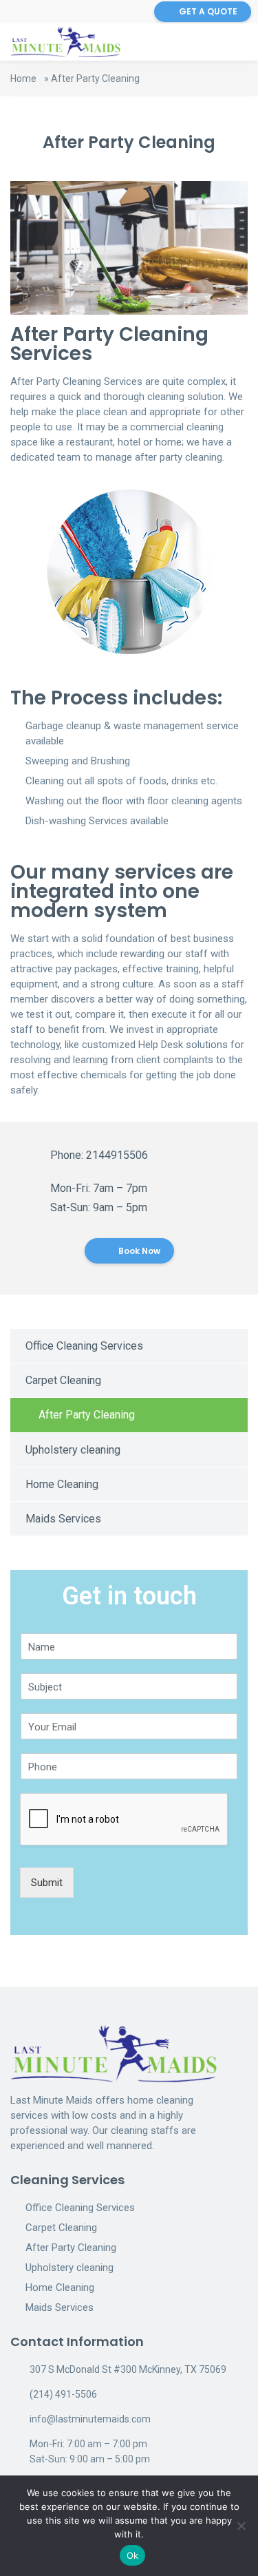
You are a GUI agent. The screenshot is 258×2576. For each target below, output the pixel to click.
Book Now (138, 1251)
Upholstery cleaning (73, 1450)
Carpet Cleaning (63, 1380)
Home (23, 78)
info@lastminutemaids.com (90, 2419)
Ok (133, 2555)
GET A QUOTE (208, 11)
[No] (241, 2526)
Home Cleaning (62, 1484)
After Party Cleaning (87, 1415)
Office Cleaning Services (84, 1346)
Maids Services (63, 1519)
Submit (47, 1883)
